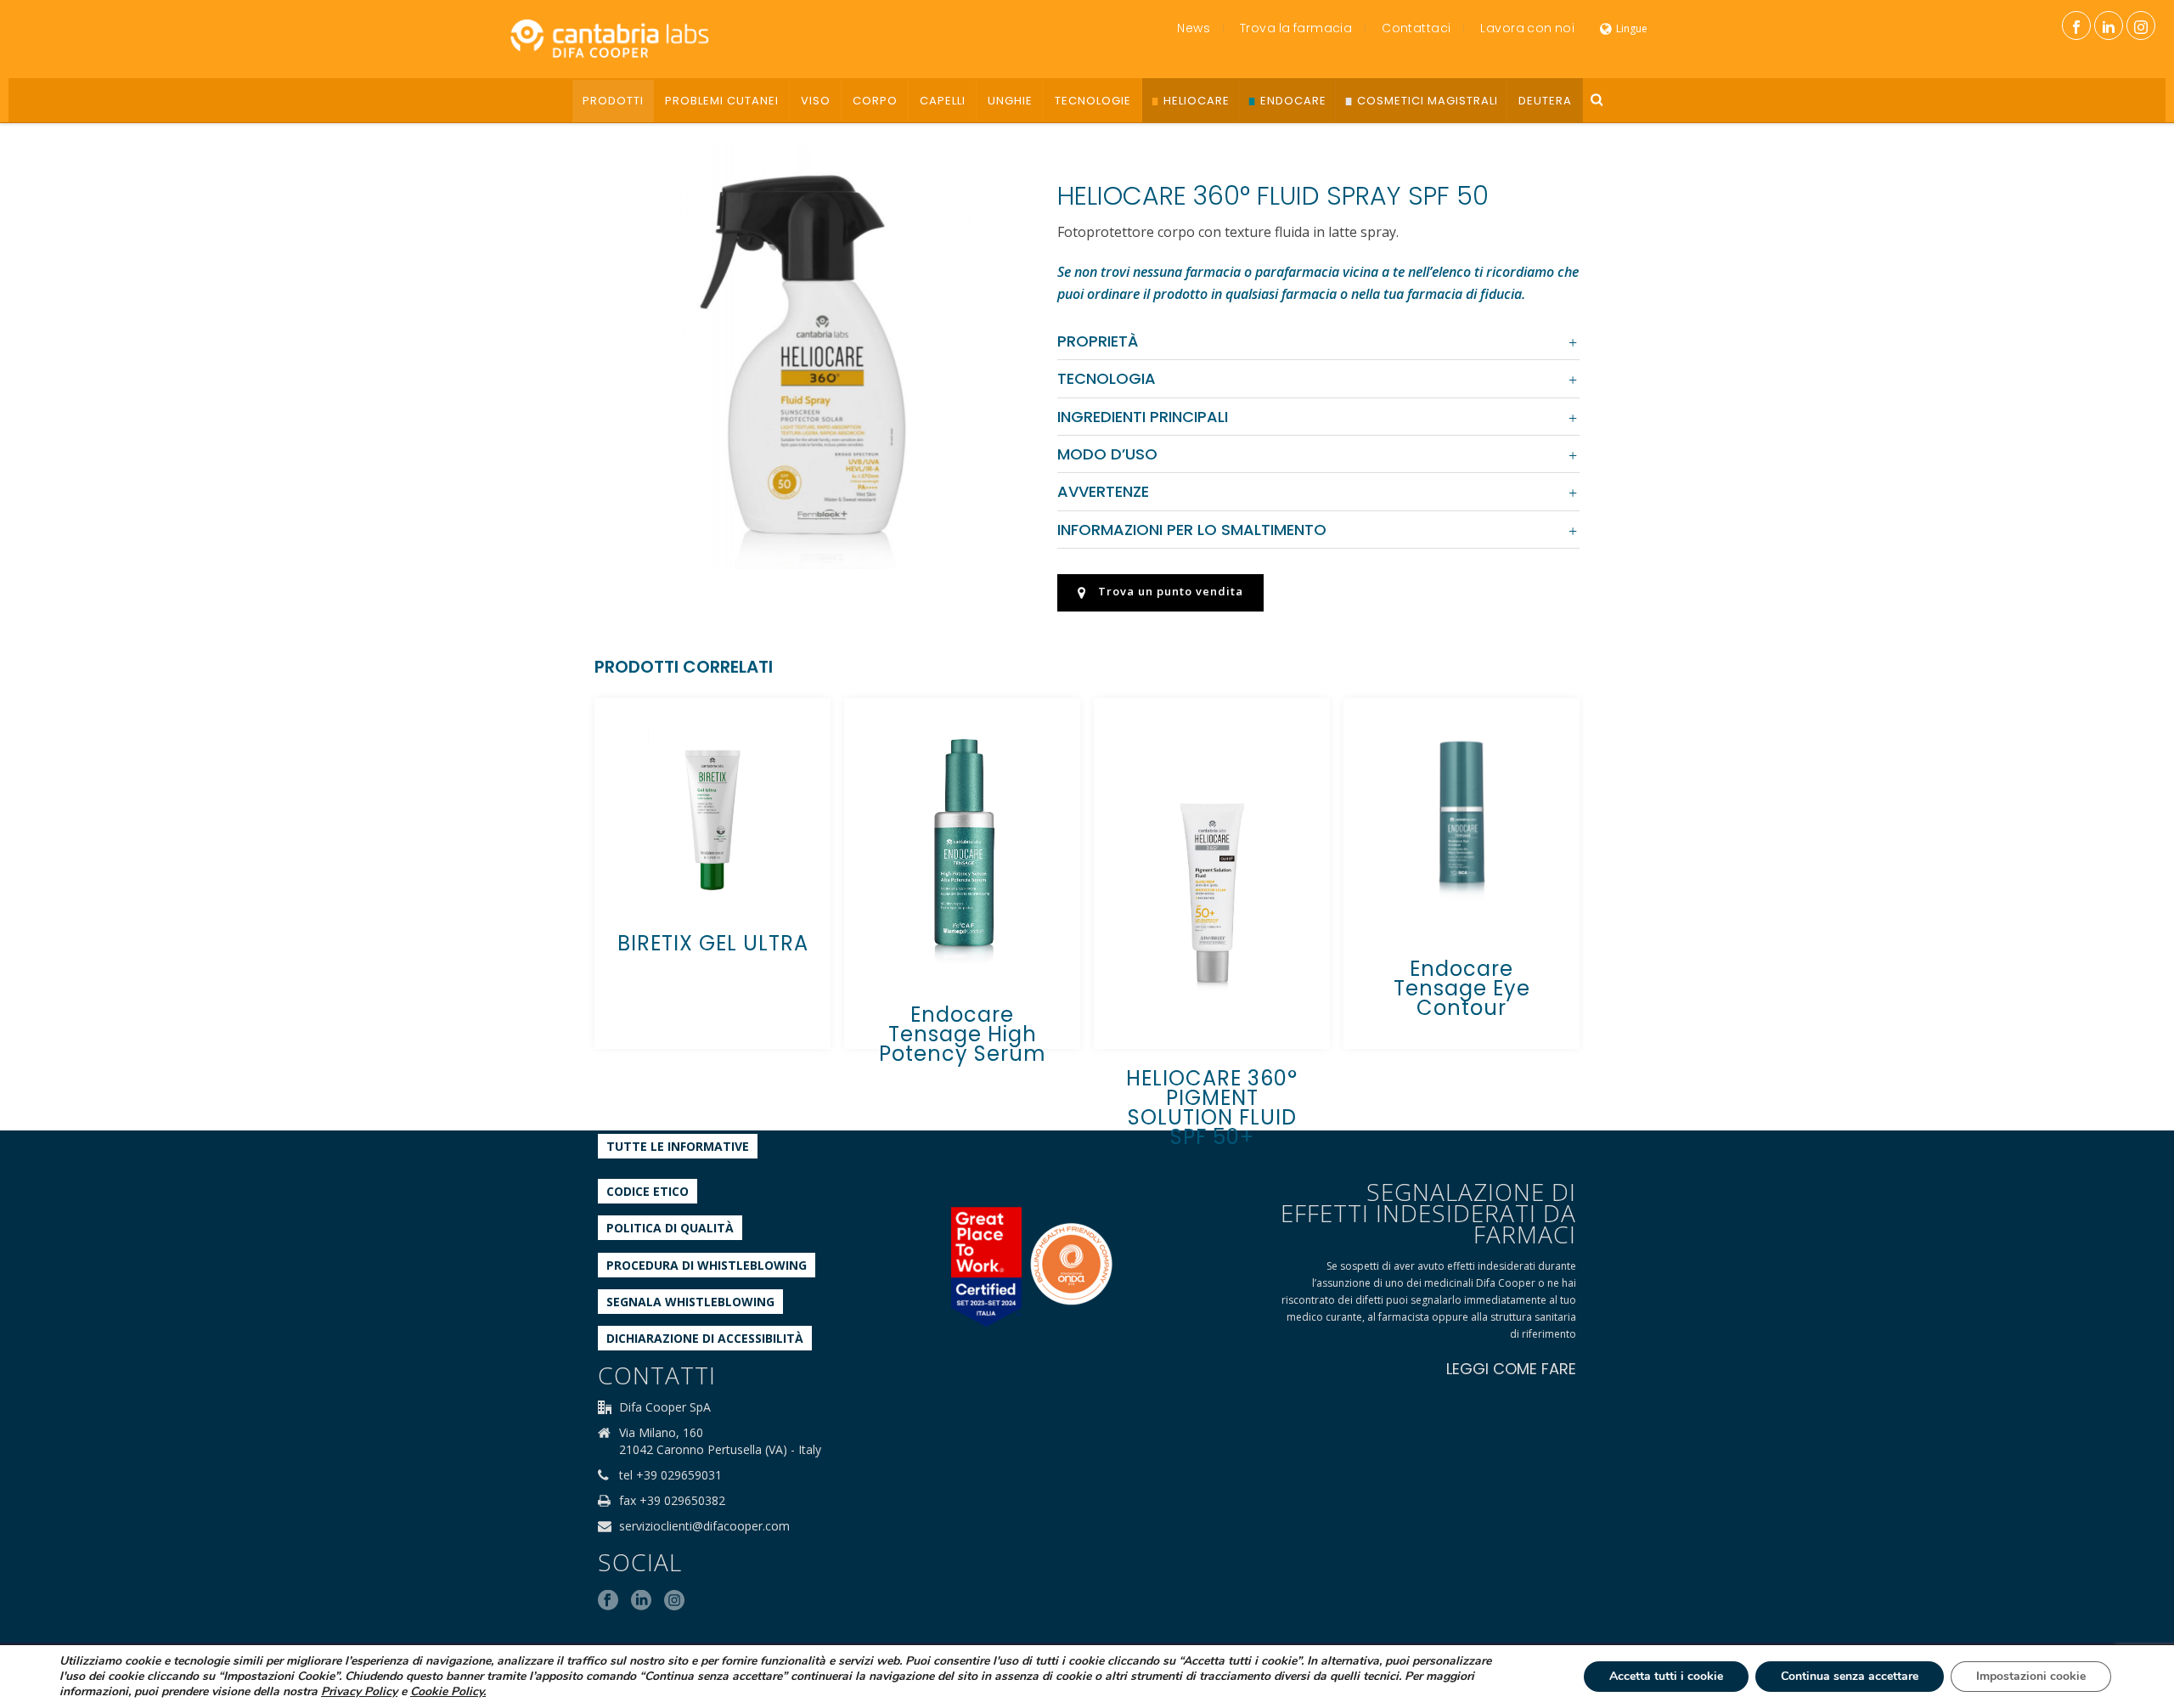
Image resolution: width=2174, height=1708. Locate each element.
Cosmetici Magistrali (1428, 101)
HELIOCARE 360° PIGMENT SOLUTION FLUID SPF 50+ (1212, 1108)
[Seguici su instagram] (674, 1601)
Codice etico (648, 1191)
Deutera (1545, 101)
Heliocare (1197, 101)
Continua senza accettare (1850, 1676)
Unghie (1010, 101)
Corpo (875, 101)
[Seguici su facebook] (608, 1601)
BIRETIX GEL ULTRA (713, 943)
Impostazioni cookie (2031, 1676)
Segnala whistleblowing (690, 1302)
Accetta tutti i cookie (1666, 1676)
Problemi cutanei (722, 101)
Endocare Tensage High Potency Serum (963, 1034)
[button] (984, 179)
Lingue (1632, 28)
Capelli (943, 101)
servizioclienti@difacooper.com (704, 1526)
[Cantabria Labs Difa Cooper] (610, 38)
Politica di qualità (670, 1228)
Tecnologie (1093, 101)
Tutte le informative (678, 1146)
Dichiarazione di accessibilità (705, 1338)
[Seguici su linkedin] (641, 1601)
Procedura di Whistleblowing (707, 1265)
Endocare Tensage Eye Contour (1462, 988)
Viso (816, 101)
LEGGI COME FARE (1511, 1369)
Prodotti (613, 101)
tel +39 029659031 (670, 1475)
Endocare (1293, 101)
